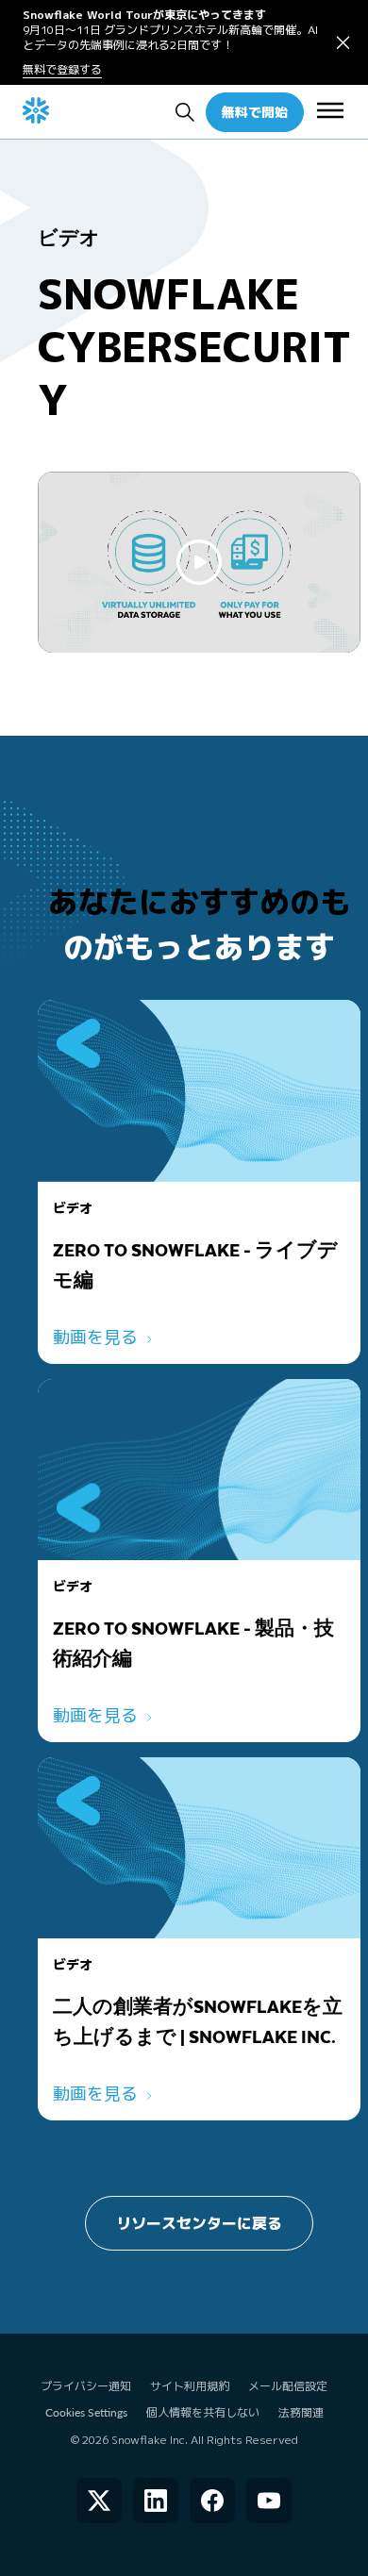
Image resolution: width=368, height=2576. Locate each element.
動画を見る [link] (95, 1337)
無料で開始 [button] (255, 112)
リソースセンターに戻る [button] (199, 2223)
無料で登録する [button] (62, 70)
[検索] (185, 112)
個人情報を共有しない (203, 2412)
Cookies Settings (86, 2413)
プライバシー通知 (86, 2386)
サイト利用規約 (190, 2386)
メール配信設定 (288, 2386)
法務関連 (301, 2412)
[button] (343, 43)
